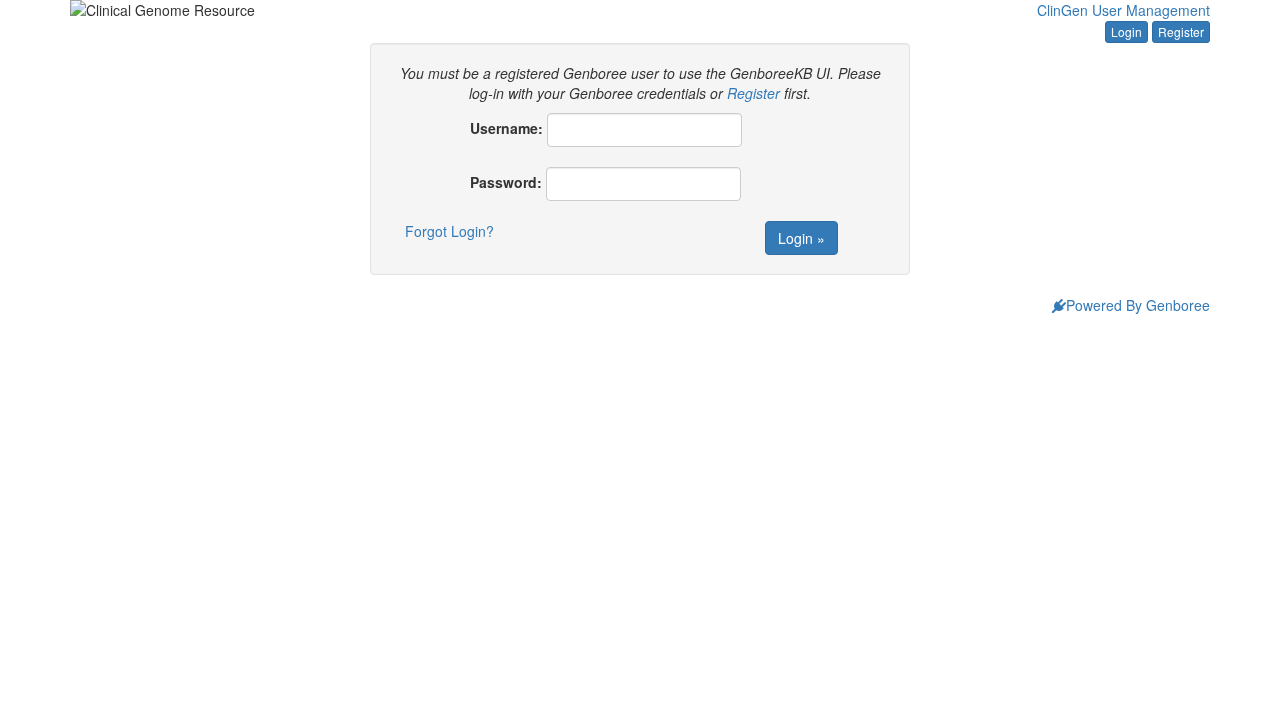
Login (1126, 31)
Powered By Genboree (1138, 305)
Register (1181, 31)
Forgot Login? (449, 231)
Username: (506, 128)
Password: (506, 182)
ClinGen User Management (1123, 10)
